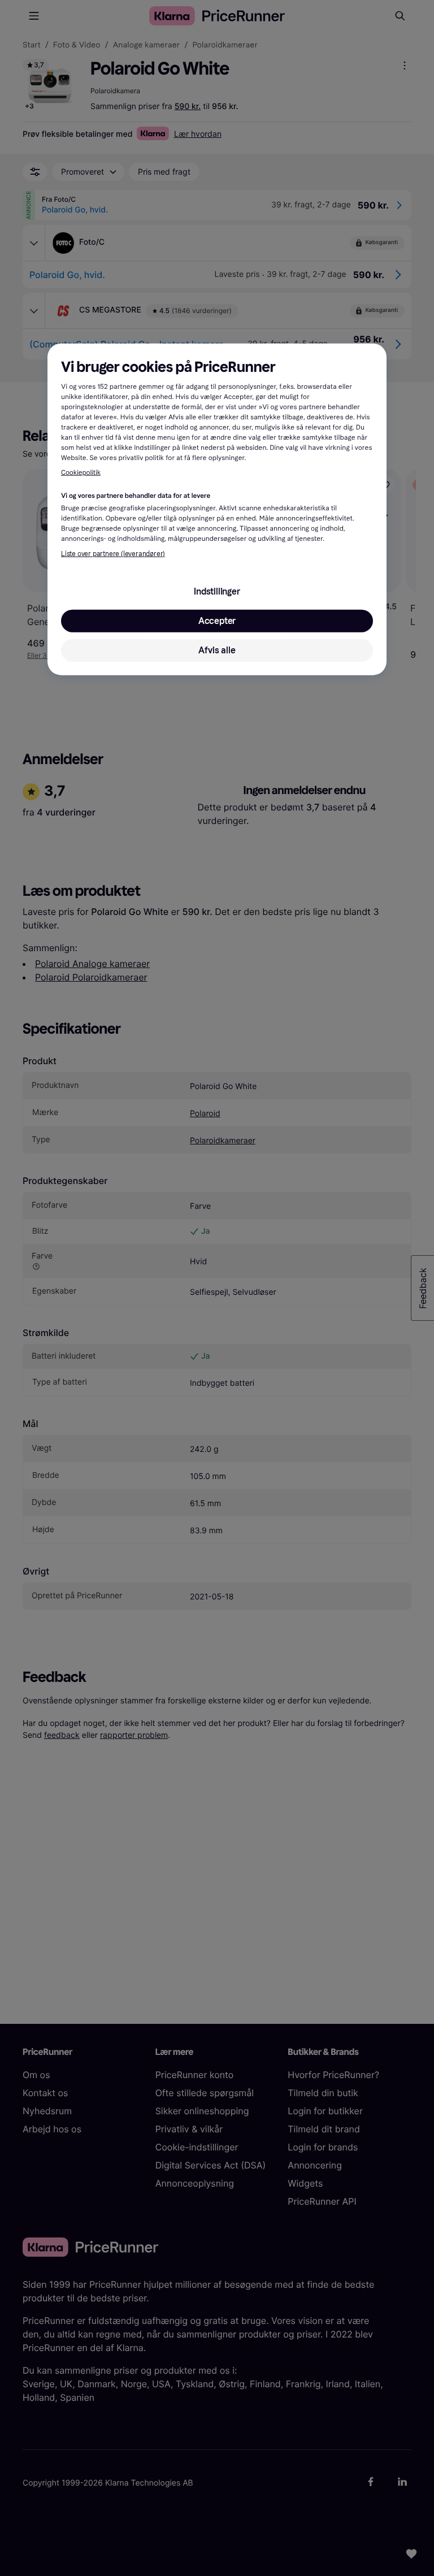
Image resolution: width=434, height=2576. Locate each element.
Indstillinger (217, 591)
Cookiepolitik (81, 473)
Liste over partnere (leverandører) (113, 554)
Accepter (217, 621)
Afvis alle (217, 650)
